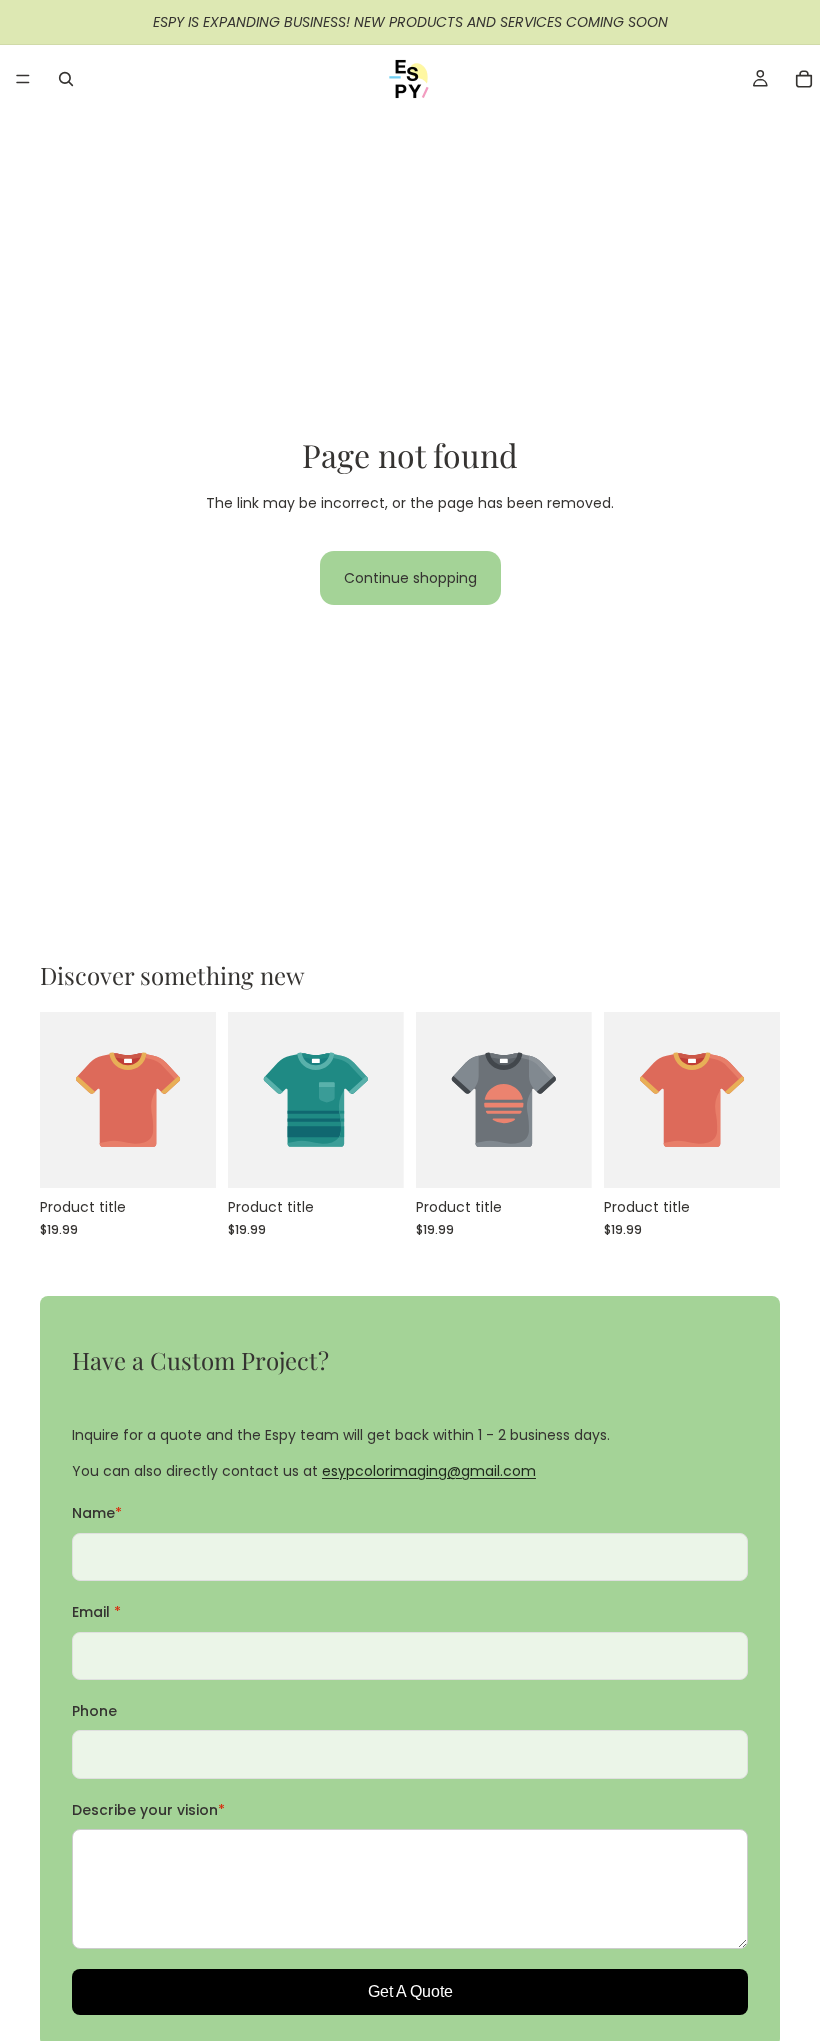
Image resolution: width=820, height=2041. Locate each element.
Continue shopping (410, 578)
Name (97, 1513)
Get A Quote (410, 1991)
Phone (94, 1711)
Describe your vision (148, 1810)
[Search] (66, 79)
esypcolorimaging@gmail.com (429, 1471)
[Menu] (23, 79)
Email (96, 1612)
